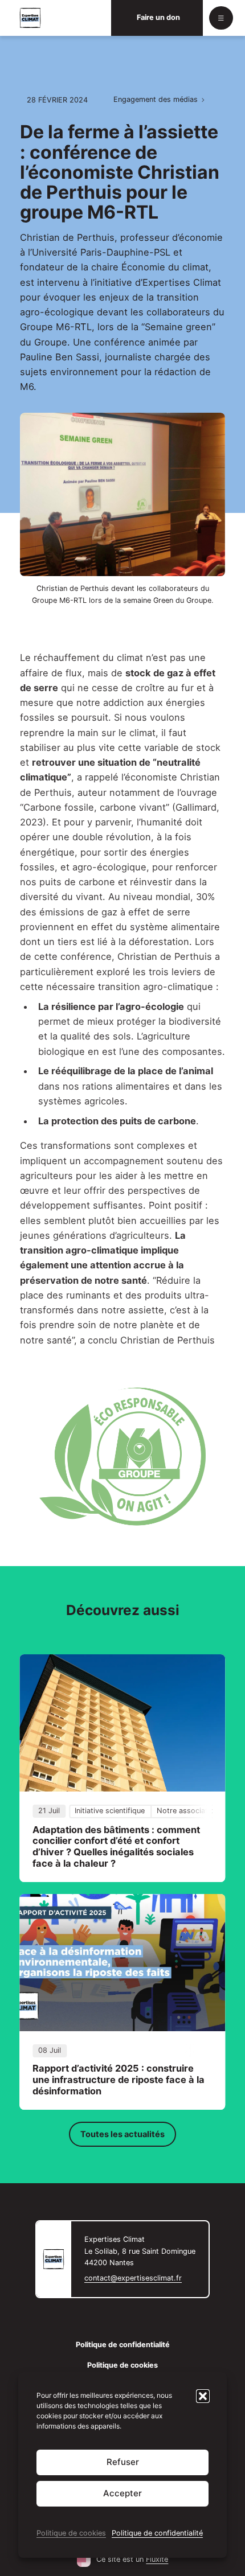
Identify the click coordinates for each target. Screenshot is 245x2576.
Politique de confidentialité (157, 2533)
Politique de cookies (71, 2533)
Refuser (123, 2462)
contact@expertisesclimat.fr (133, 2278)
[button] (203, 2396)
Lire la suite (123, 1768)
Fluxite (157, 2559)
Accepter (122, 2493)
